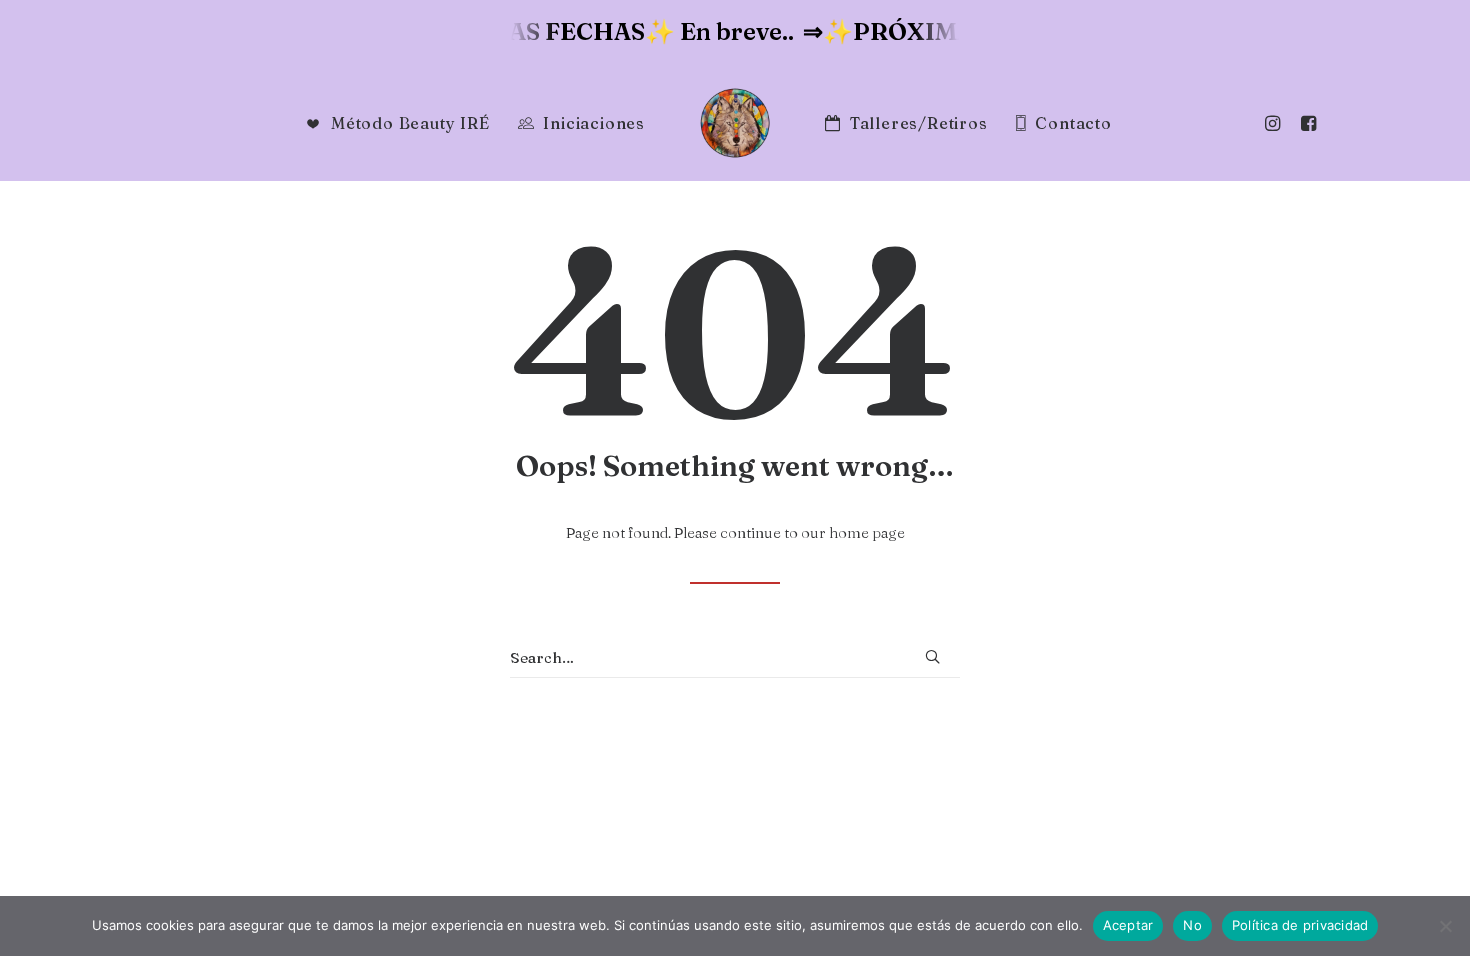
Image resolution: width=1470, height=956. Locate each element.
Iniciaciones (594, 123)
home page (867, 532)
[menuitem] (1303, 123)
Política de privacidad (1300, 925)
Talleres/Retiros (919, 123)
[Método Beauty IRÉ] (735, 123)
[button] (1303, 123)
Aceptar (1128, 925)
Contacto (1073, 123)
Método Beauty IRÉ (410, 123)
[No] (1445, 926)
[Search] (735, 658)
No (1192, 925)
